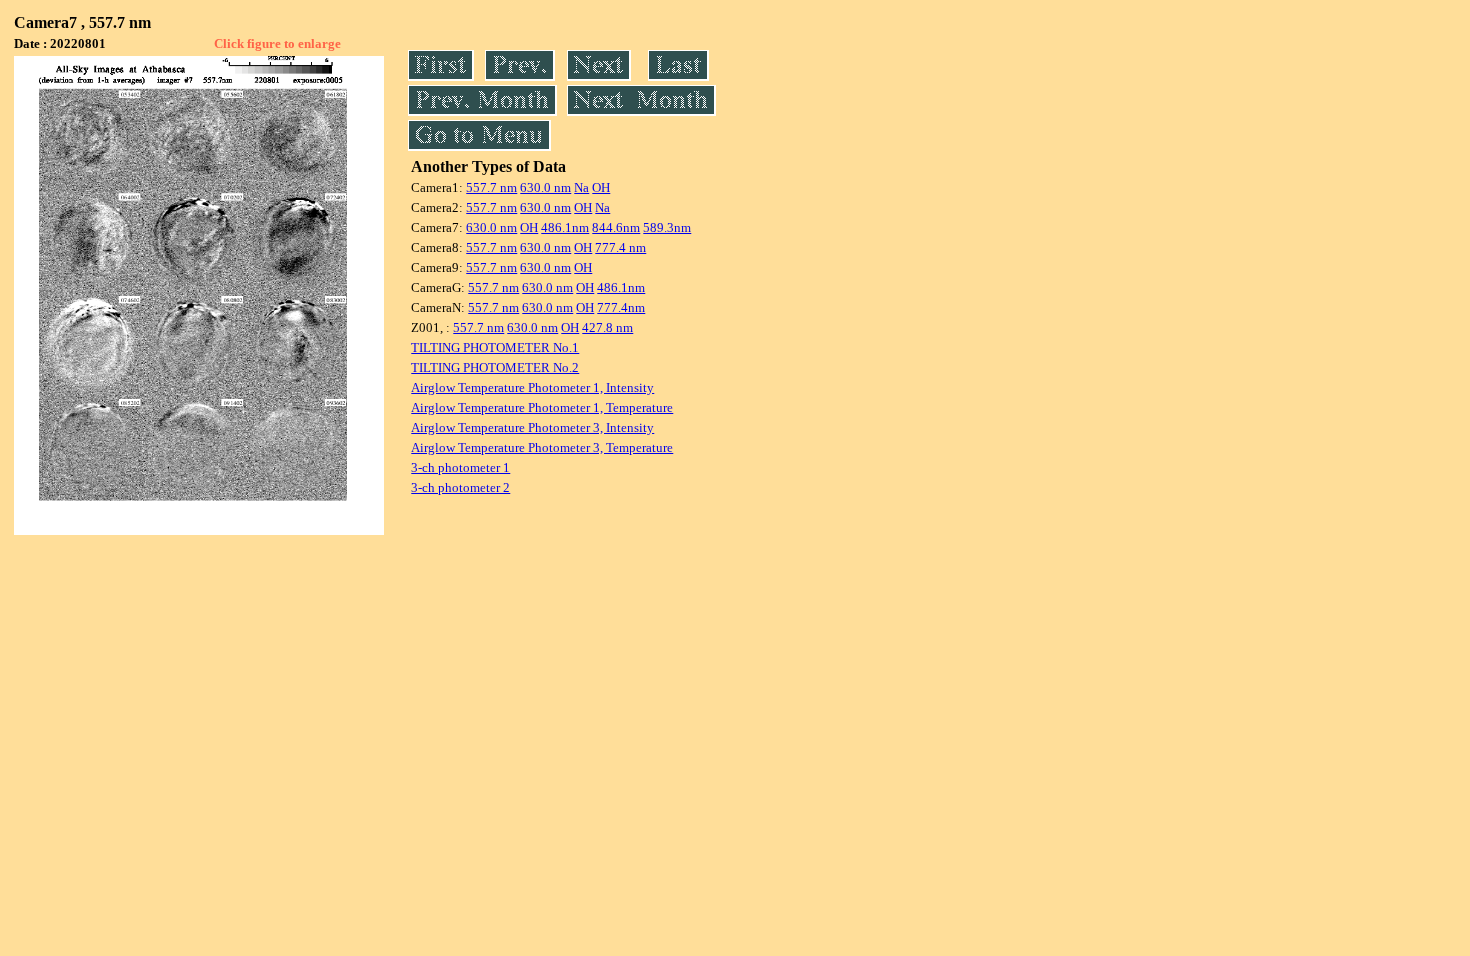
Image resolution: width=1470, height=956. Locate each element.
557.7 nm (491, 187)
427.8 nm (607, 327)
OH (601, 187)
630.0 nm (545, 187)
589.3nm (667, 227)
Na (581, 187)
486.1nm (565, 227)
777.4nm (621, 307)
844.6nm (616, 227)
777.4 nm (620, 247)
